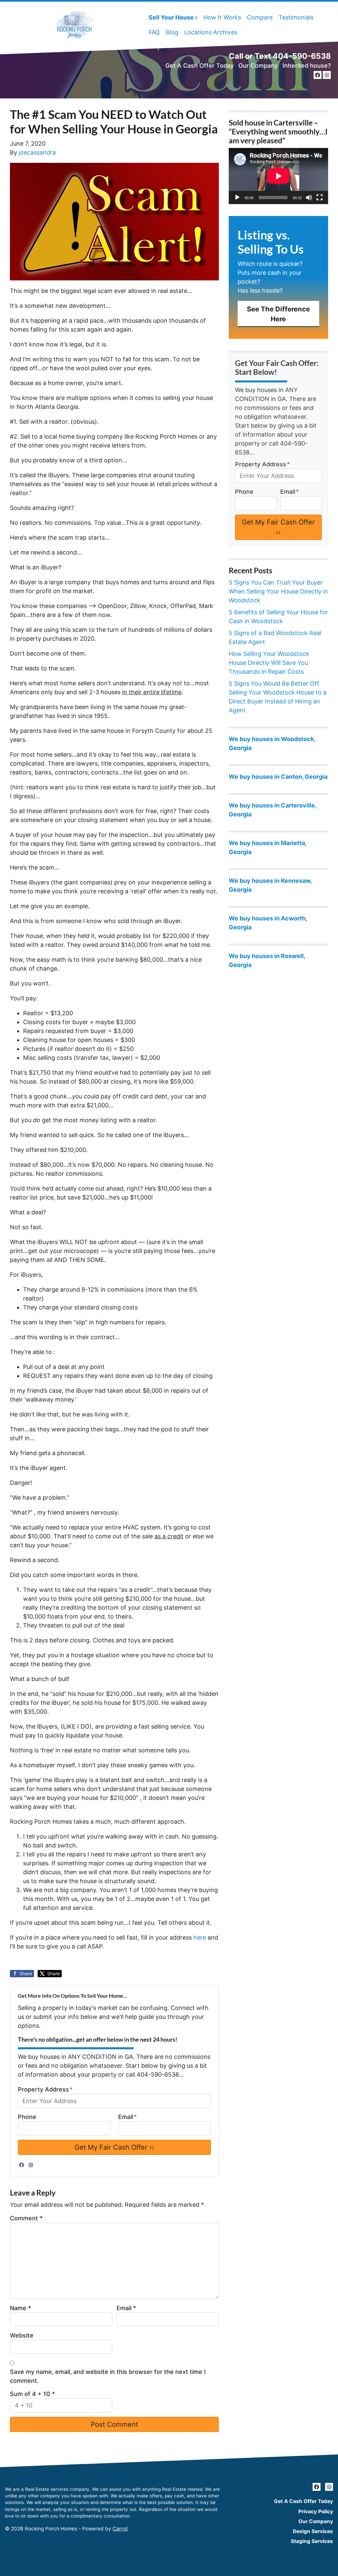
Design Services (313, 2531)
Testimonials (296, 17)
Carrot (120, 2529)
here (200, 1937)
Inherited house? (307, 66)
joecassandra (37, 152)
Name (20, 2308)
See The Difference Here (278, 314)
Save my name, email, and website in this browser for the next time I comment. (108, 2376)
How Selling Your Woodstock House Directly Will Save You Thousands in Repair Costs (269, 663)
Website (22, 2335)
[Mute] (309, 197)
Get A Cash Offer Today (200, 66)
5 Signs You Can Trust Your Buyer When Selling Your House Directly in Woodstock (278, 591)
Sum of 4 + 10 (32, 2394)
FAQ (154, 32)
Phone (27, 2117)
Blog (172, 32)
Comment (26, 2218)
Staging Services (312, 2541)
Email (127, 2117)
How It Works (222, 17)
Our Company (258, 66)
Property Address (45, 2089)
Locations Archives (211, 32)
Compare (260, 17)
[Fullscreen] (320, 197)
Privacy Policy (316, 2511)
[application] (278, 176)
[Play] (237, 197)
